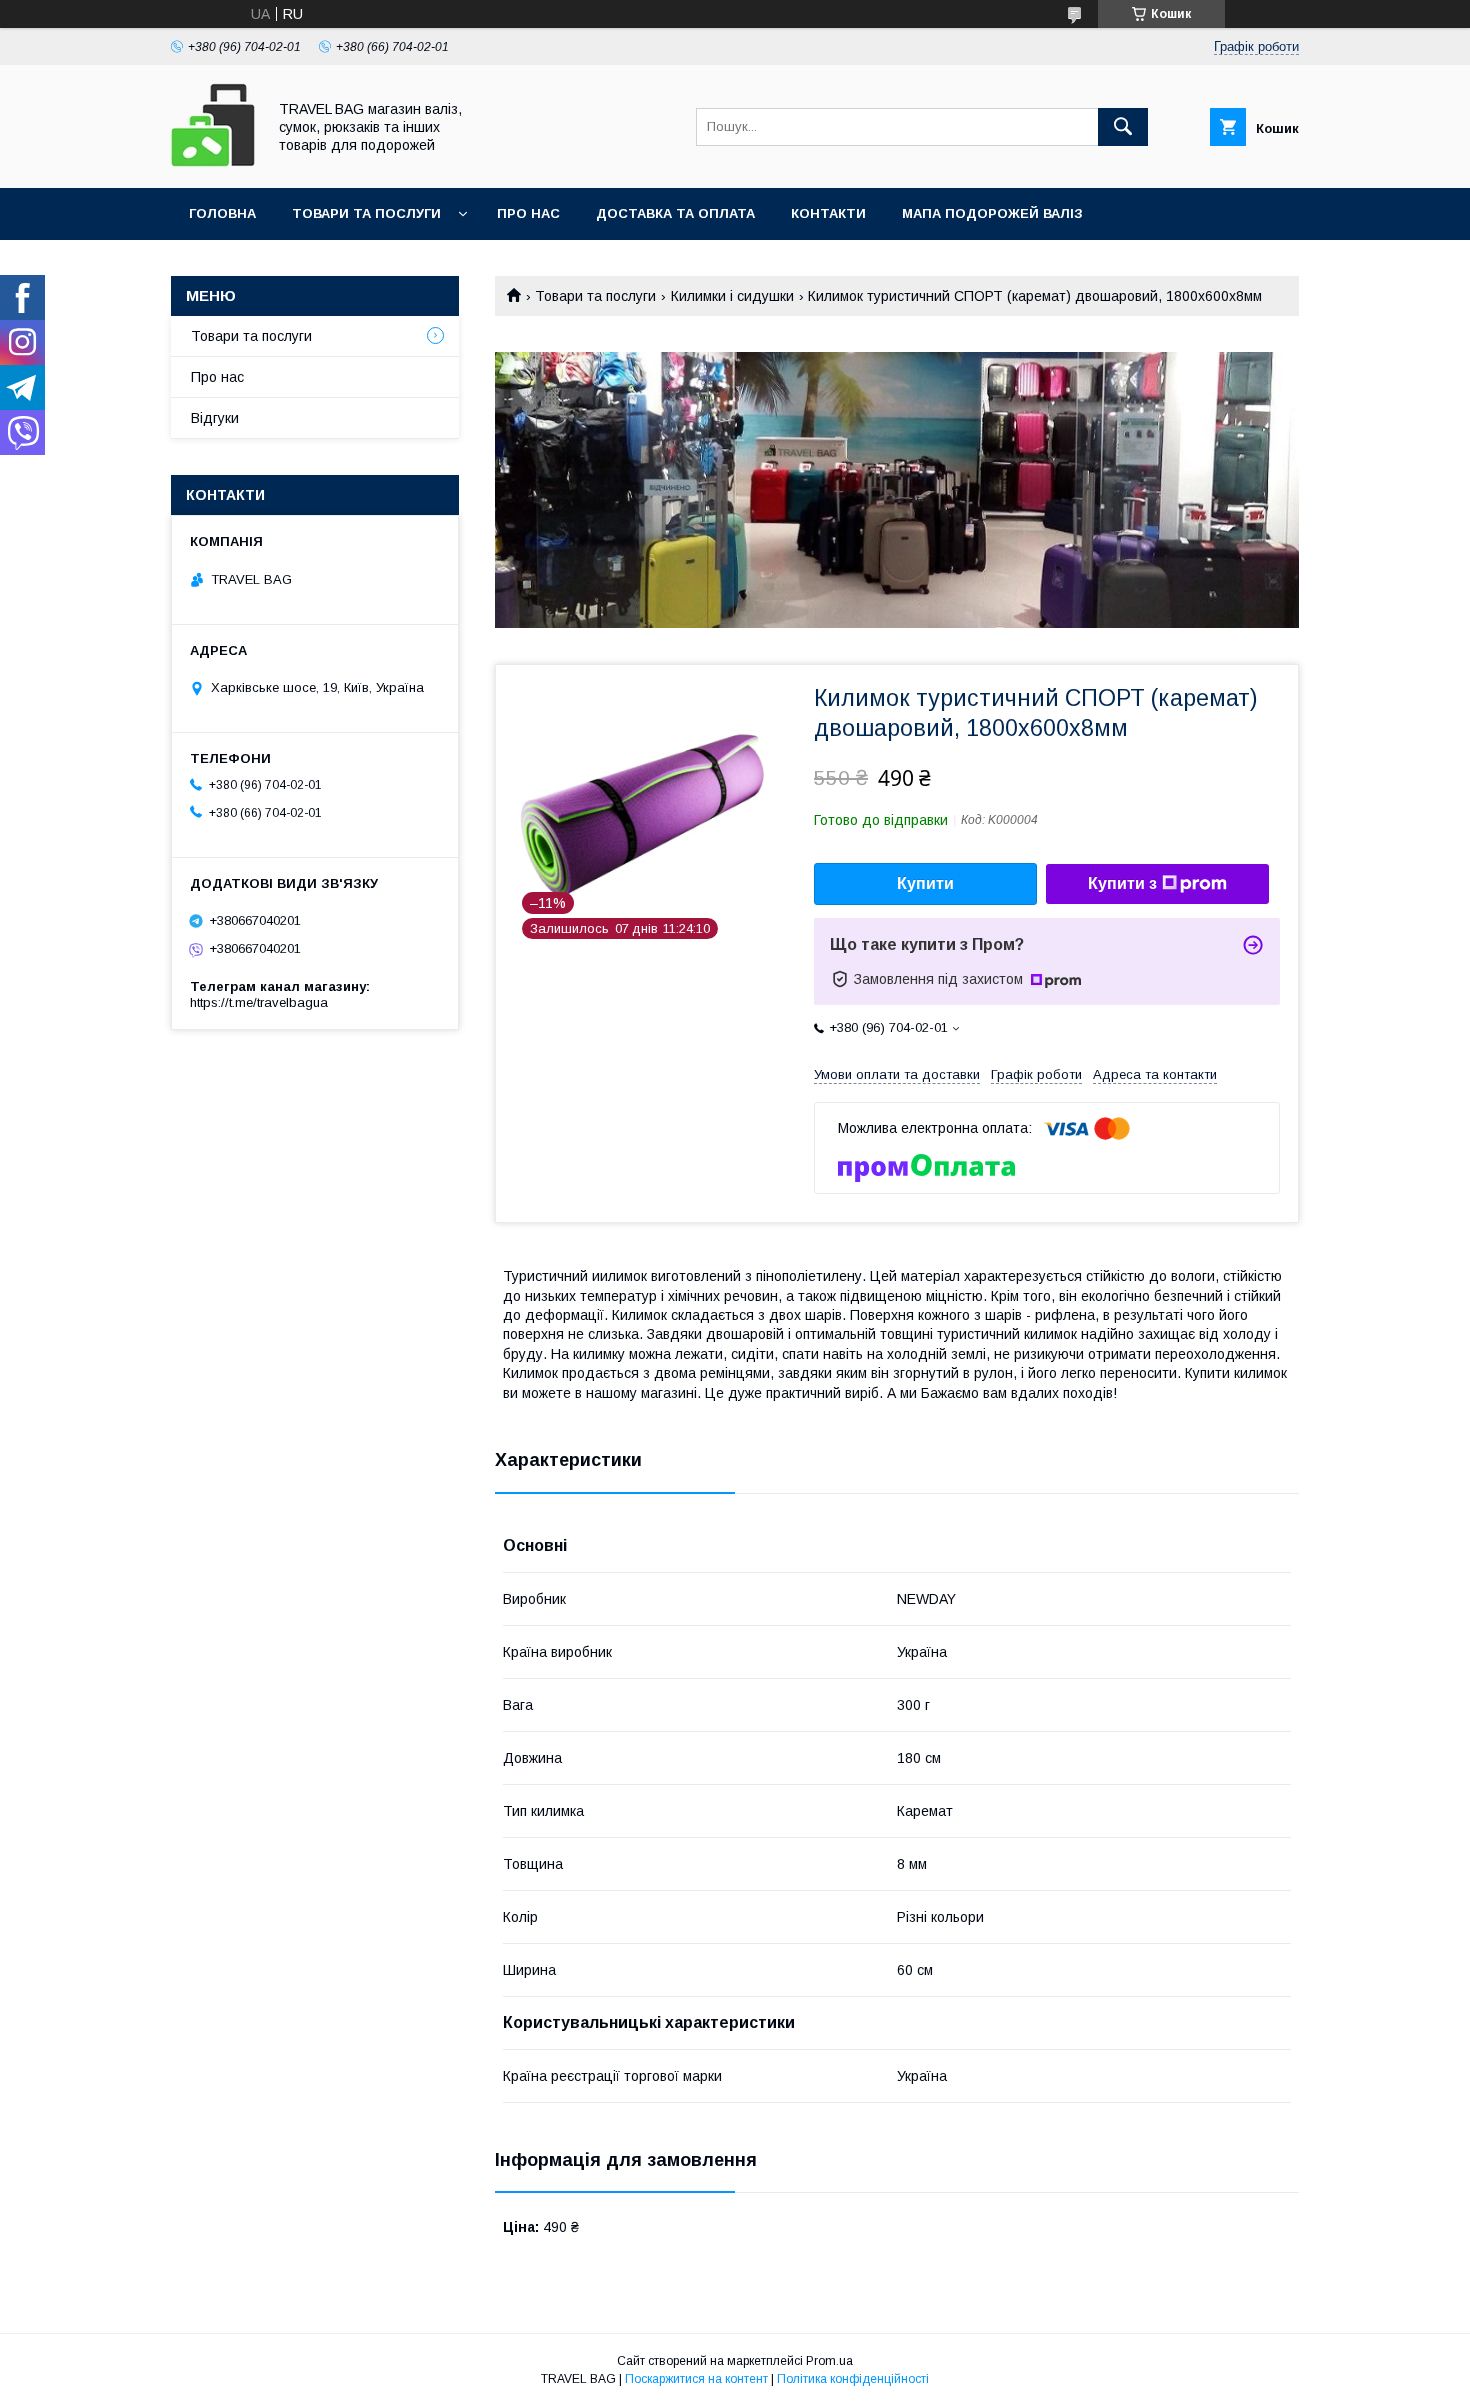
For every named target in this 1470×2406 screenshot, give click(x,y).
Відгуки (215, 418)
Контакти (828, 213)
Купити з (1122, 883)
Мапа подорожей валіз (992, 213)
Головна (222, 213)
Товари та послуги (366, 213)
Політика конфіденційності (853, 2379)
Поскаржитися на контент (696, 2379)
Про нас (528, 213)
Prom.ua (829, 2361)
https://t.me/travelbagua (259, 1002)
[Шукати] (1123, 127)
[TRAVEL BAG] (213, 162)
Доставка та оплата (675, 213)
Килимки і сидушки (732, 296)
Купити (925, 883)
